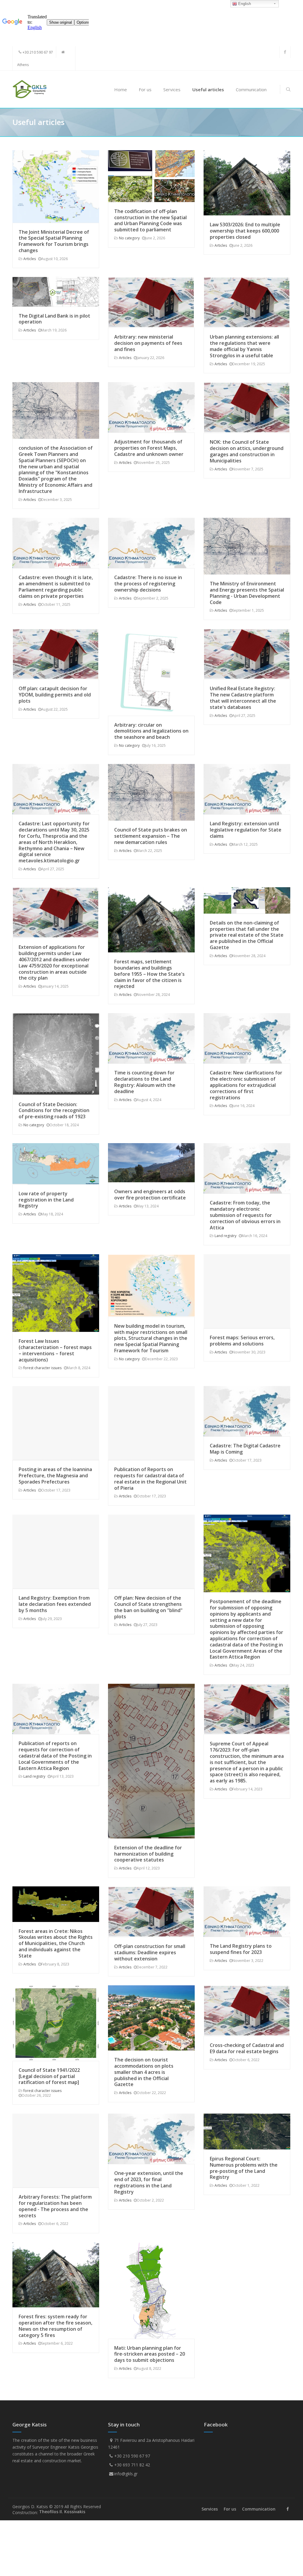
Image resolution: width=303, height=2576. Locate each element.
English (244, 4)
